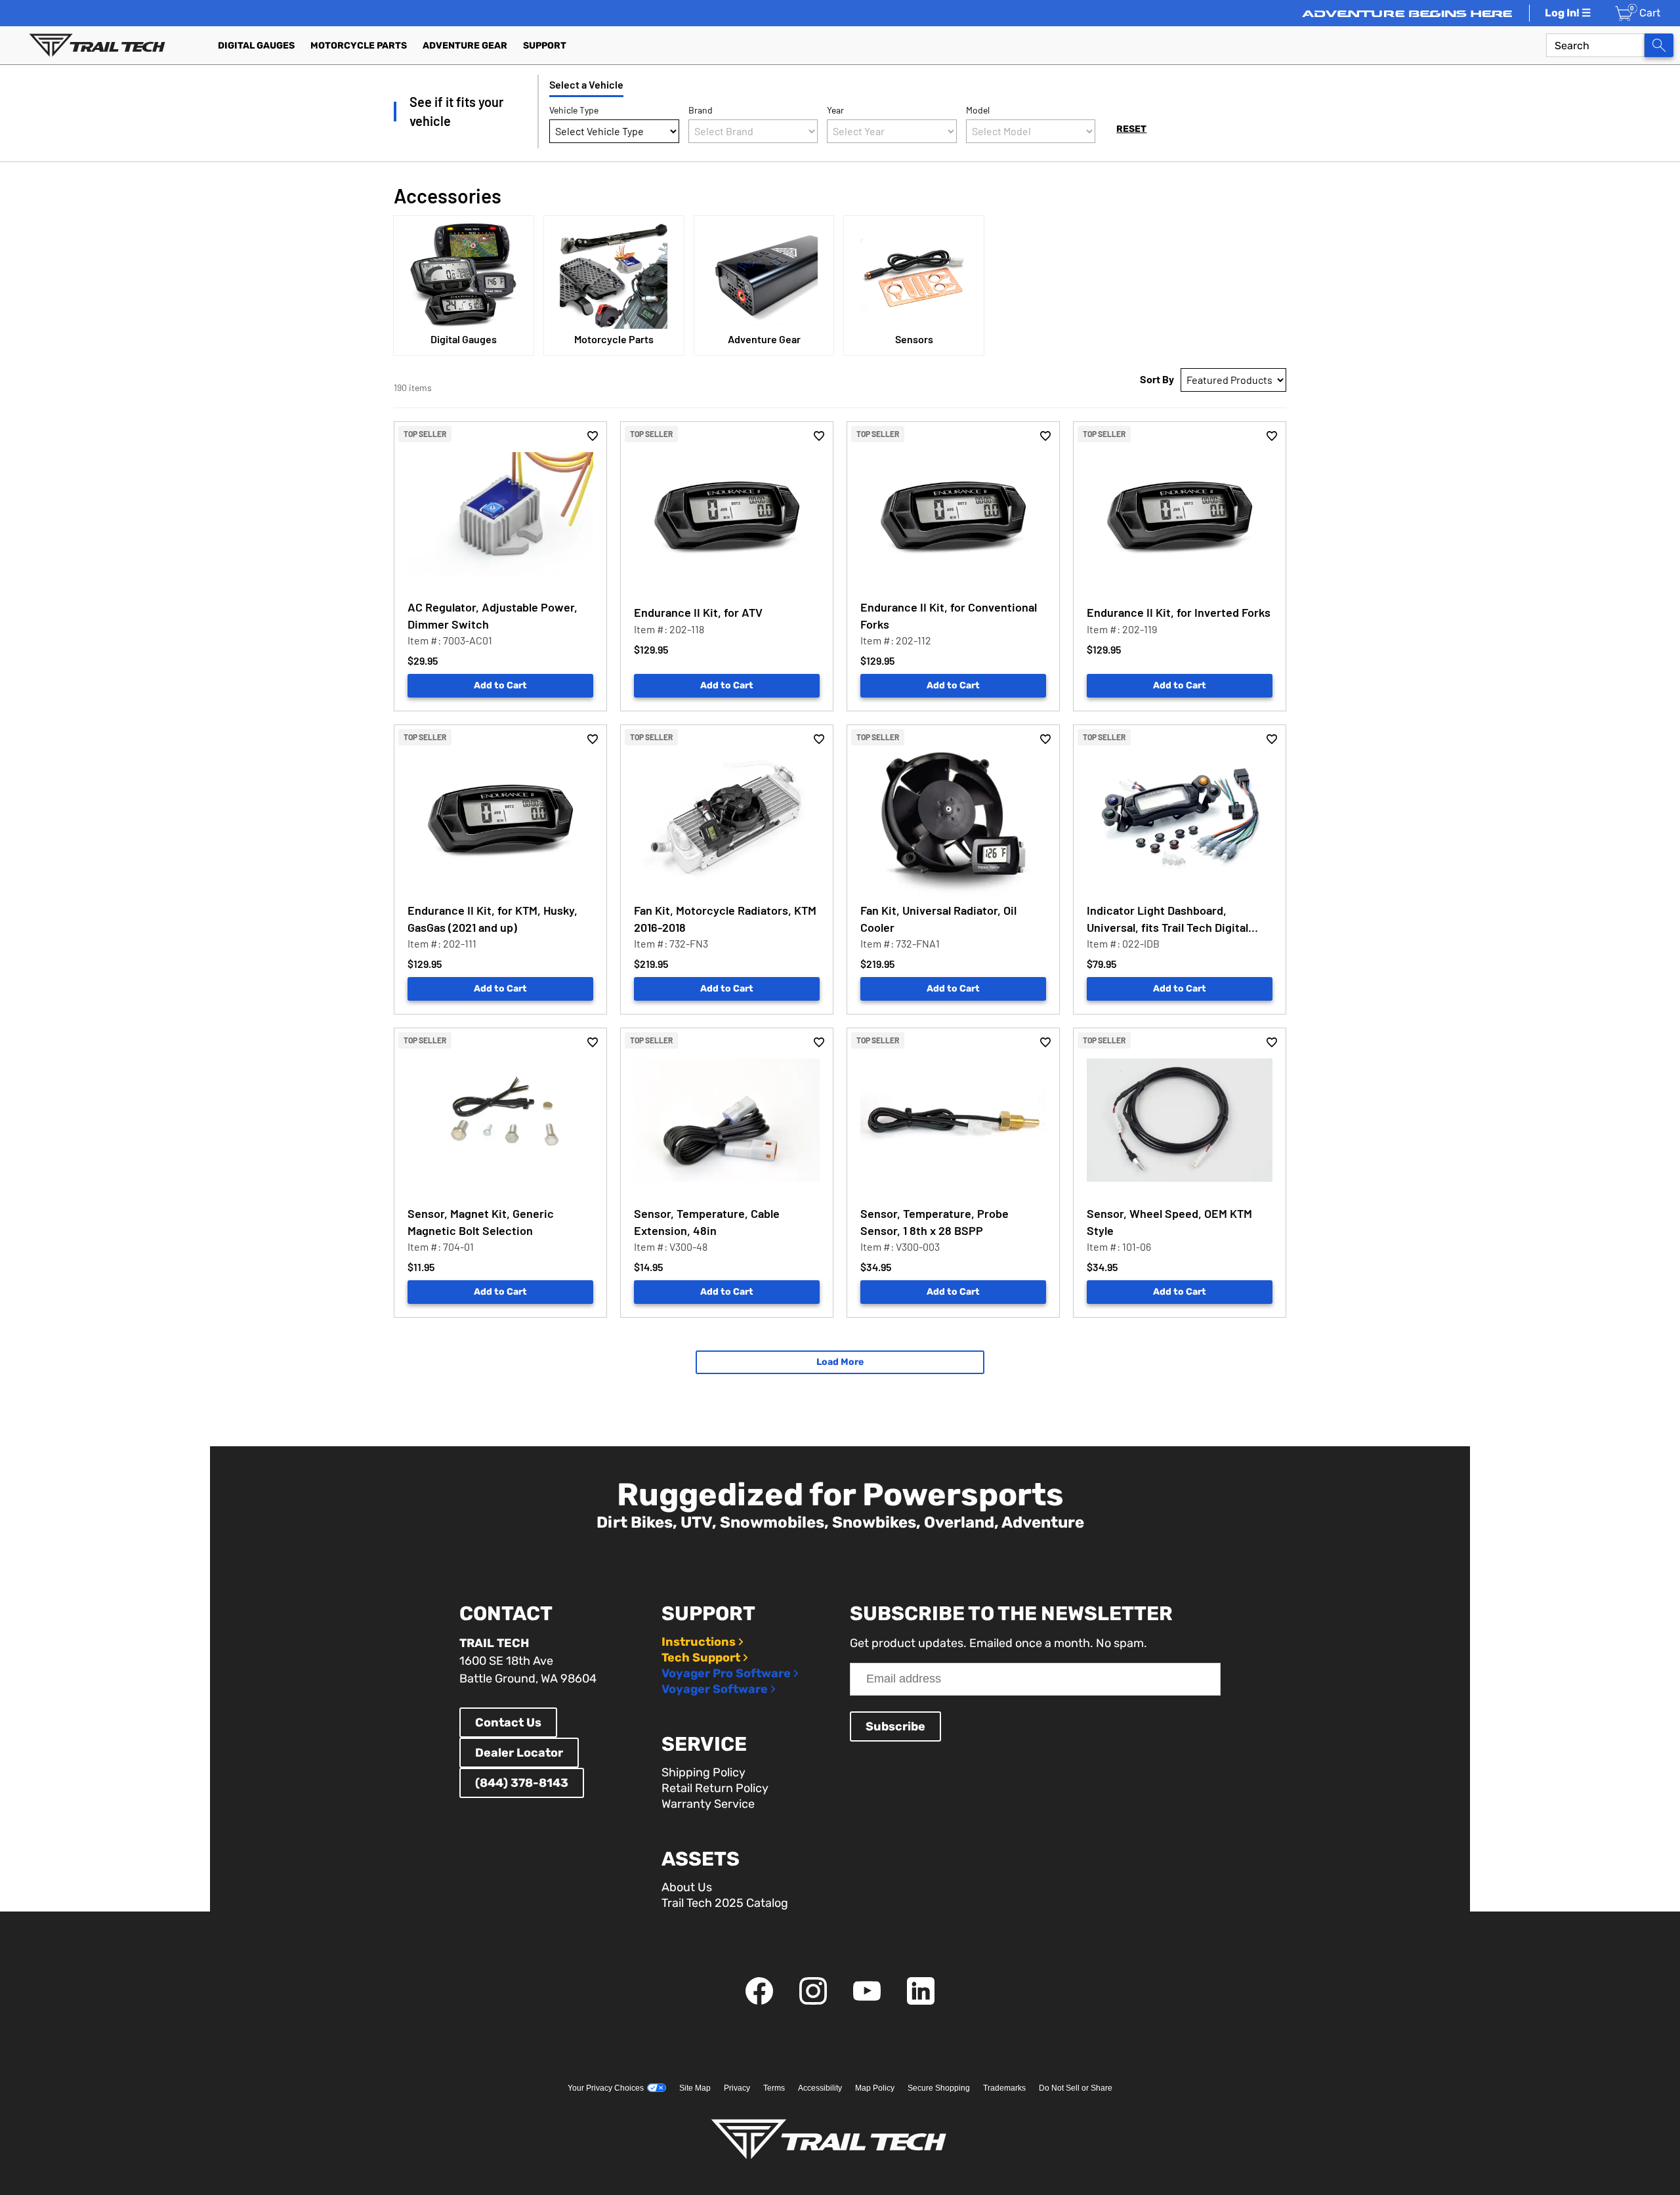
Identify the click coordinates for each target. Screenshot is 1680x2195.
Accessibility (820, 2088)
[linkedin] (921, 2001)
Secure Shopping (939, 2088)
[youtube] (867, 2001)
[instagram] (813, 2001)
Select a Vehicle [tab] (586, 84)
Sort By (1157, 379)
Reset (1131, 129)
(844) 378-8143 (522, 1783)
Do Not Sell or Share (1076, 2088)
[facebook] (759, 2001)
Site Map (695, 2088)
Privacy (737, 2088)
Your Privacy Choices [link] (606, 2088)
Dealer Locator (519, 1753)
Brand (701, 110)
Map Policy (875, 2088)
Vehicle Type (574, 110)
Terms (774, 2088)
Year (835, 110)
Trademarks (1004, 2088)
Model (978, 110)
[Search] (1659, 45)
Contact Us (508, 1723)
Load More (840, 1362)
